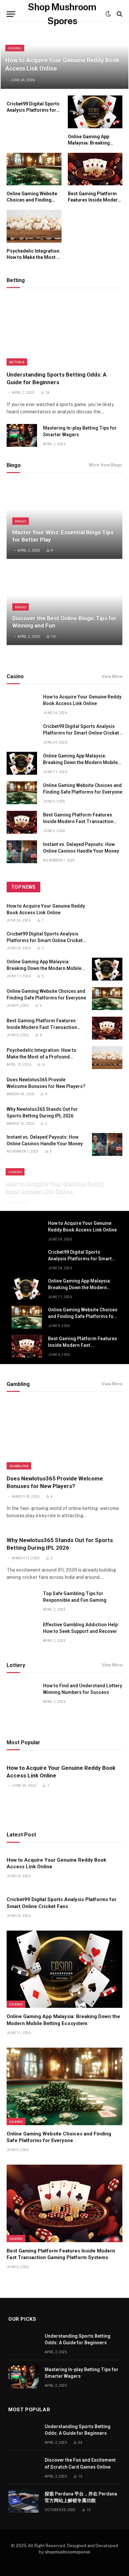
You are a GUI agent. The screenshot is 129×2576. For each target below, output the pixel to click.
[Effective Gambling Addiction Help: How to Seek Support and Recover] (22, 1632)
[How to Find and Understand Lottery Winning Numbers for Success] (22, 1693)
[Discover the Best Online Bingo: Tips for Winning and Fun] (64, 606)
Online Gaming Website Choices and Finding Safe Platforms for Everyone (83, 1316)
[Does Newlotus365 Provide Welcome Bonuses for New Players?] (107, 1087)
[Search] (119, 14)
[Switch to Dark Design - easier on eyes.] (108, 14)
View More (112, 676)
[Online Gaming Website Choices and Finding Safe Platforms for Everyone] (34, 169)
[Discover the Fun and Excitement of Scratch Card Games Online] (23, 2467)
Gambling (19, 1466)
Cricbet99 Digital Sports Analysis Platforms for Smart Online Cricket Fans (81, 733)
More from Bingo (106, 465)
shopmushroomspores (68, 2552)
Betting (17, 362)
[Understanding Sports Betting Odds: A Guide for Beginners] (64, 331)
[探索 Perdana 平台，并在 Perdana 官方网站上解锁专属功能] (23, 2501)
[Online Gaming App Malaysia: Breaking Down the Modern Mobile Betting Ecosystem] (95, 112)
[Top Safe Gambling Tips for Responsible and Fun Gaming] (22, 1601)
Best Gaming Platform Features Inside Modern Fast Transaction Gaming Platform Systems (78, 821)
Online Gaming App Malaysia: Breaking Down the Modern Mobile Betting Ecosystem (80, 762)
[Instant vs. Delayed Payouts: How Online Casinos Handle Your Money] (22, 852)
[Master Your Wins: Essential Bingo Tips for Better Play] (64, 520)
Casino (16, 2004)
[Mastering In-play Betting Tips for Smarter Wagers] (22, 435)
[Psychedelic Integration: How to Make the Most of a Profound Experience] (34, 226)
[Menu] (11, 14)
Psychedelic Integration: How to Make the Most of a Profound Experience (34, 257)
